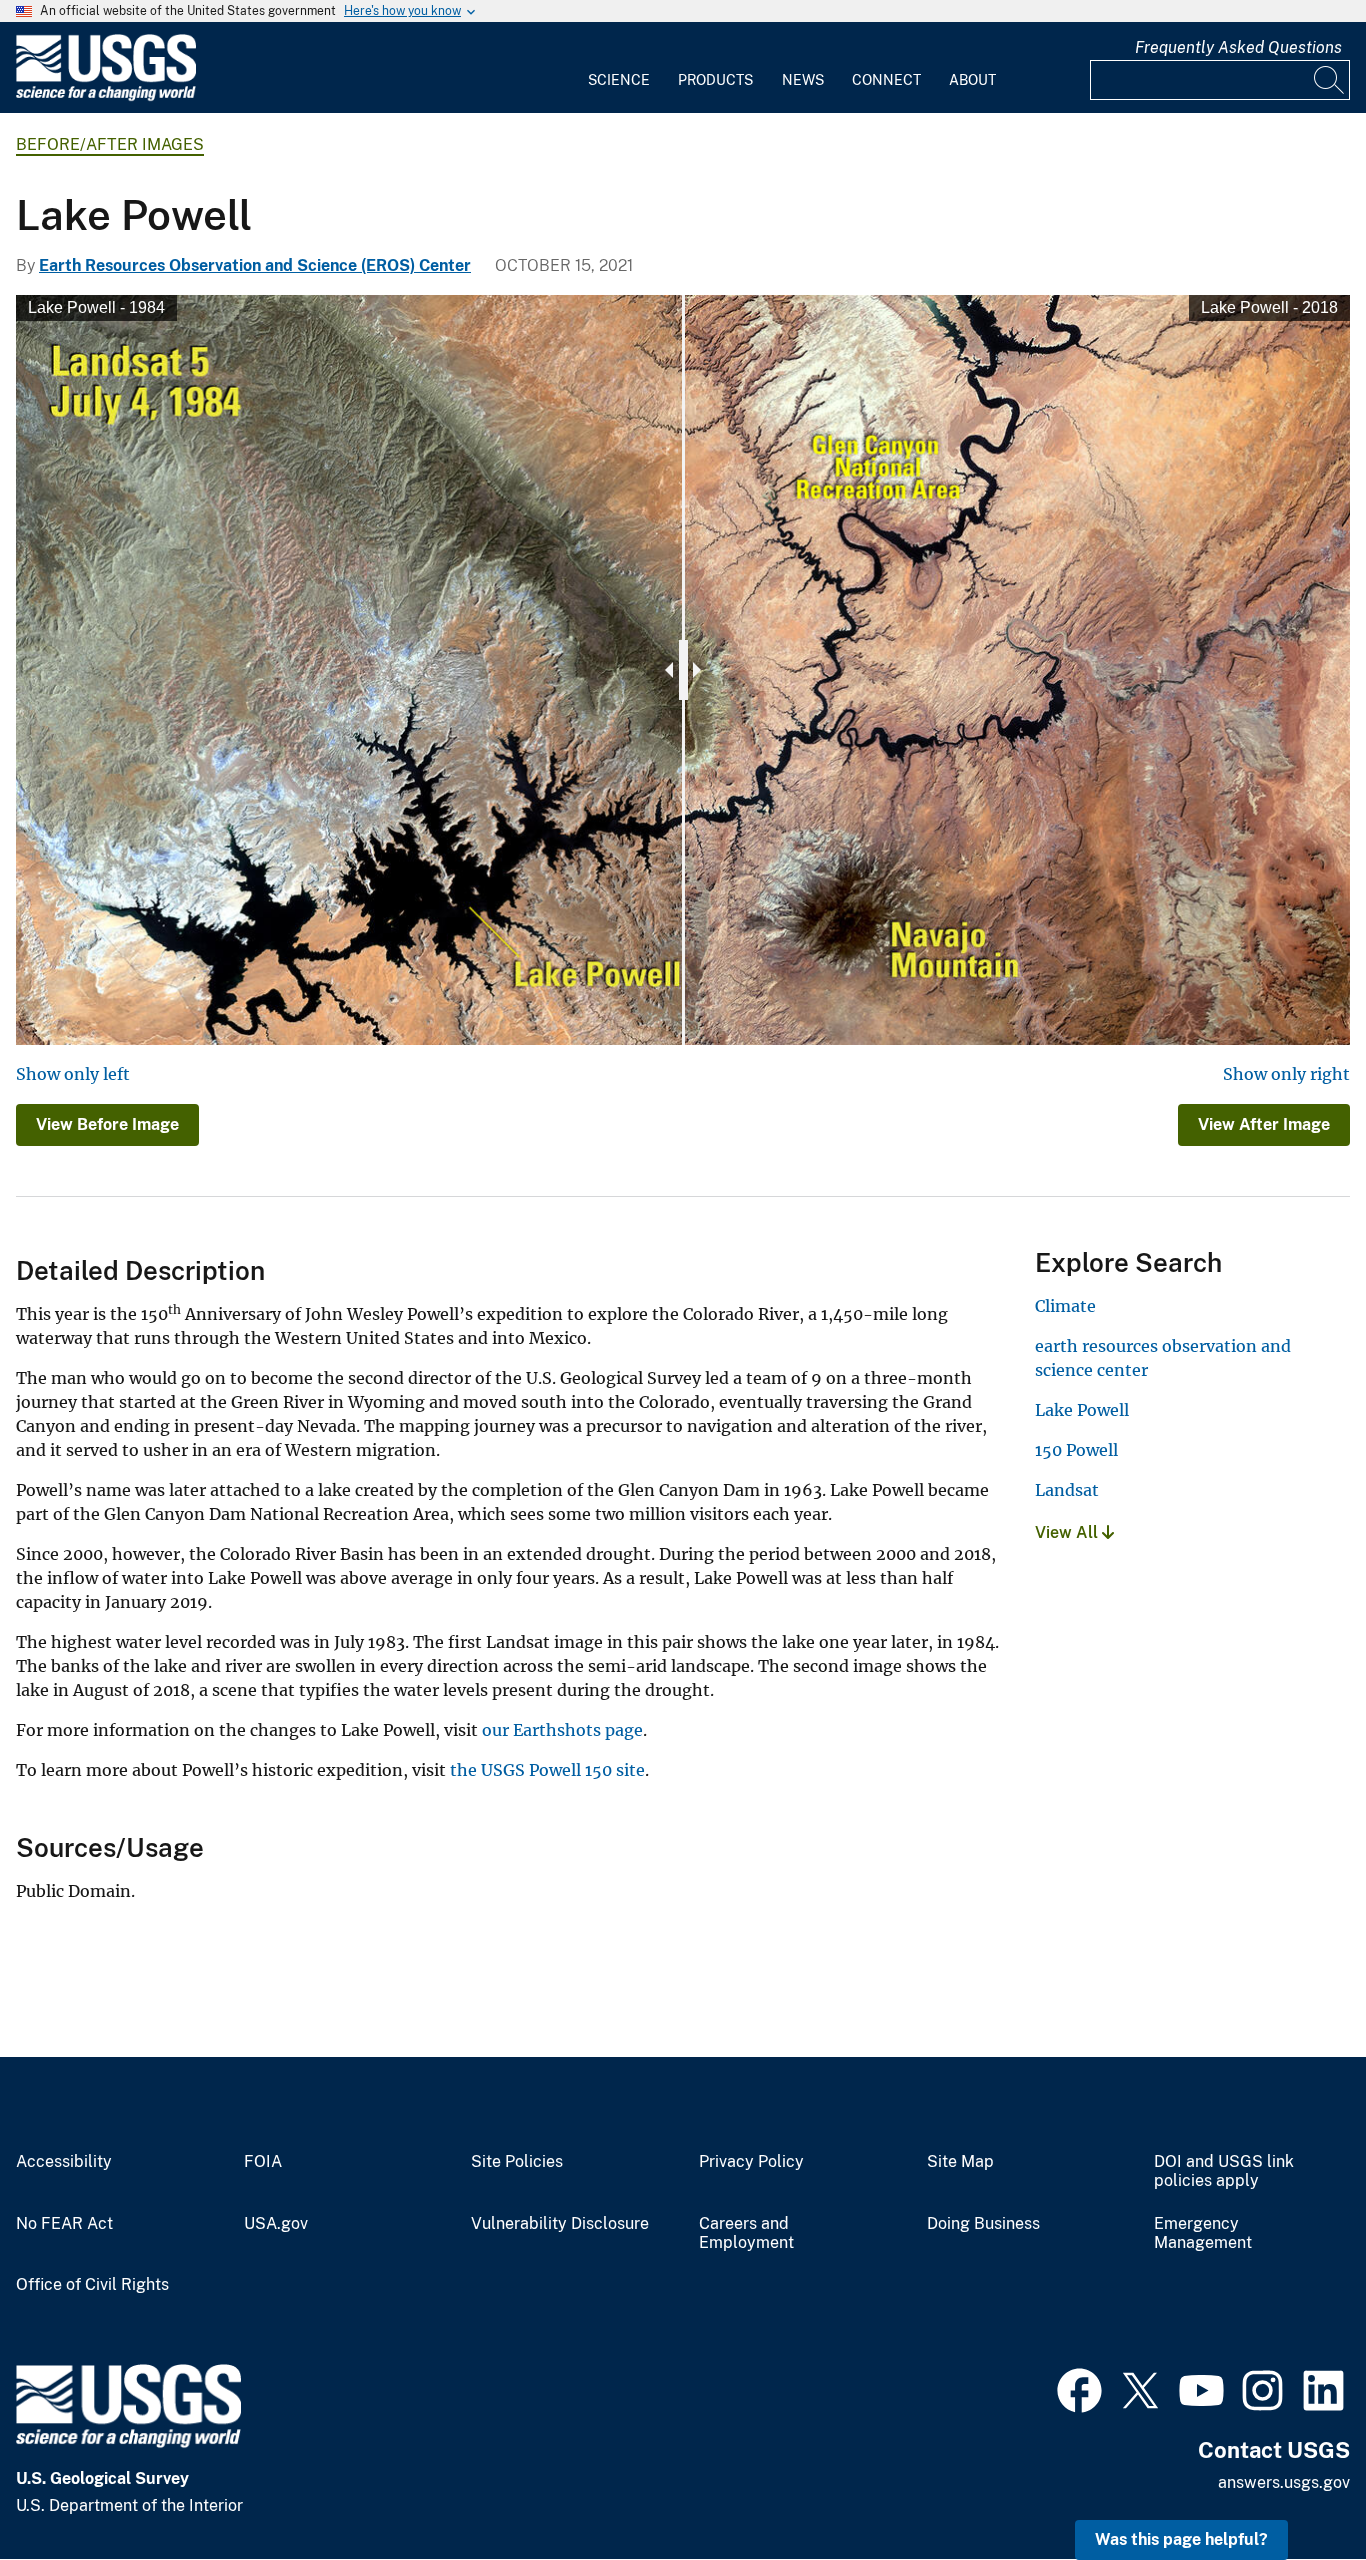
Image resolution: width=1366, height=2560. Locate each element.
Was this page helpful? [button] (1181, 2539)
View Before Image (107, 1124)
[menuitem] (619, 68)
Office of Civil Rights (92, 2285)
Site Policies (517, 2162)
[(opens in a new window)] (1079, 2388)
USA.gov (276, 2224)
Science (619, 80)
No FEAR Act (64, 2224)
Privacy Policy (751, 2162)
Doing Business (983, 2224)
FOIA (263, 2162)
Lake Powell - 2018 (1269, 307)
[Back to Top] (1293, 2487)
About (972, 80)
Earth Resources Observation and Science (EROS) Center (255, 265)
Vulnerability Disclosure (560, 2224)
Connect (886, 80)
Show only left (73, 1074)
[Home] (106, 96)
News (803, 80)
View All (1068, 1532)
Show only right (1286, 1074)
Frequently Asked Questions (1238, 47)
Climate (1065, 1306)
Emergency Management (1203, 2233)
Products (715, 80)
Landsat (1067, 1490)
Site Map (960, 2162)
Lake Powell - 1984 (96, 307)
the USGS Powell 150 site (547, 1770)
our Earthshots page (562, 1730)
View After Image (1264, 1124)
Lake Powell (1082, 1410)
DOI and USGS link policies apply (1224, 2171)
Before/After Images (110, 144)
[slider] (683, 670)
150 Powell (1076, 1450)
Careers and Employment (746, 2233)
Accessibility (64, 2162)
